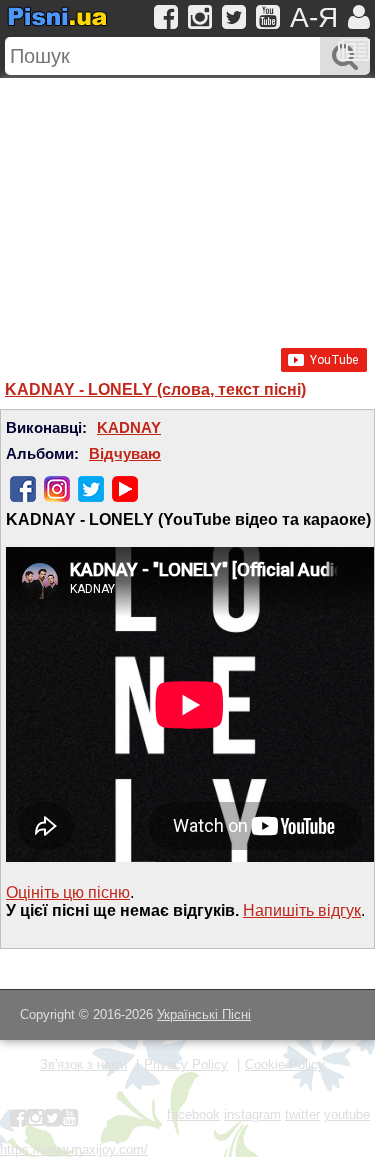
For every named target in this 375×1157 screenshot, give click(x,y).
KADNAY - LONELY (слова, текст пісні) (155, 389)
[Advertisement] (187, 203)
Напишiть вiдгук (302, 910)
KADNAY (129, 428)
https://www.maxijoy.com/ (74, 1149)
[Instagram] (57, 489)
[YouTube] (125, 489)
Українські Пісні (204, 1014)
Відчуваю (125, 454)
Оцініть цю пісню (68, 892)
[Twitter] (91, 489)
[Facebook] (23, 489)
